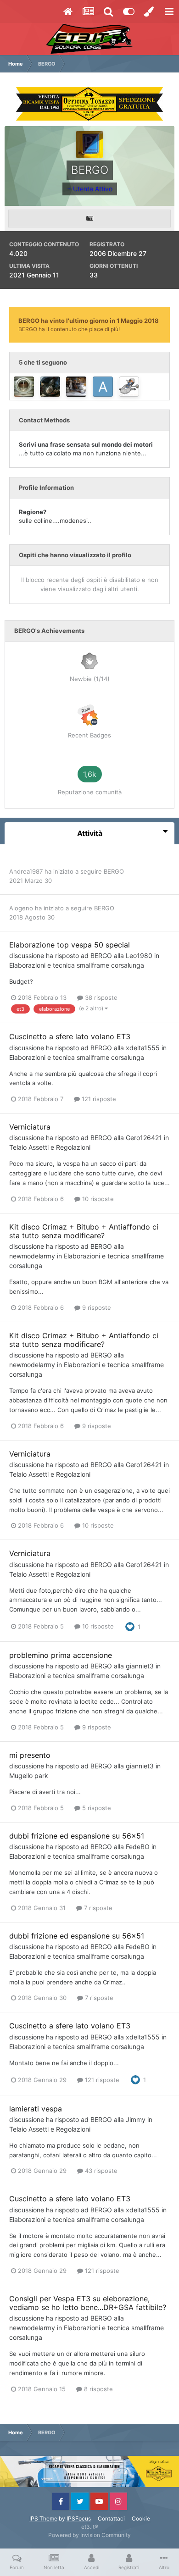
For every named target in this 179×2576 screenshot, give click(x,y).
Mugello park (29, 1776)
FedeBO (138, 1847)
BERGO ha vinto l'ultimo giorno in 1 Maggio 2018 (89, 321)
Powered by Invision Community (89, 2535)
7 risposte (97, 1908)
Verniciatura (30, 1127)
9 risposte (96, 1307)
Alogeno (21, 908)
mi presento (30, 1755)
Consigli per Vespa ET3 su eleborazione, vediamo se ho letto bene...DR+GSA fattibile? (88, 2303)
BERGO (114, 871)
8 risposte (98, 2389)
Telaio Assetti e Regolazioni (50, 1147)
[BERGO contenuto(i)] (89, 219)
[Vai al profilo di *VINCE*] (129, 387)
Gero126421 (144, 1138)
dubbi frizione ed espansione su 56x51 (77, 1836)
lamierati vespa (36, 2109)
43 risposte (100, 2171)
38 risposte (100, 997)
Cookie (141, 2518)
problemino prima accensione (61, 1655)
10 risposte (97, 1199)
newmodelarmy (32, 1256)
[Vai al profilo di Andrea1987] (103, 387)
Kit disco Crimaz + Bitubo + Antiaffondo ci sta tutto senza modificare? (84, 1231)
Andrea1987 (26, 871)
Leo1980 (139, 956)
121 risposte (98, 1099)
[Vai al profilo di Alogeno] (50, 387)
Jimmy (136, 2119)
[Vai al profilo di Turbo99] (24, 387)
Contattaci (111, 2518)
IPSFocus (79, 2518)
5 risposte (96, 1808)
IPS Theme (43, 2518)
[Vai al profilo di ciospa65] (76, 387)
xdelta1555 (143, 1048)
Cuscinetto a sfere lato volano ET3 (70, 1036)
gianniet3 (140, 1666)
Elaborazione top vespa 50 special (70, 945)
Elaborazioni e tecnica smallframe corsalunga (77, 965)
